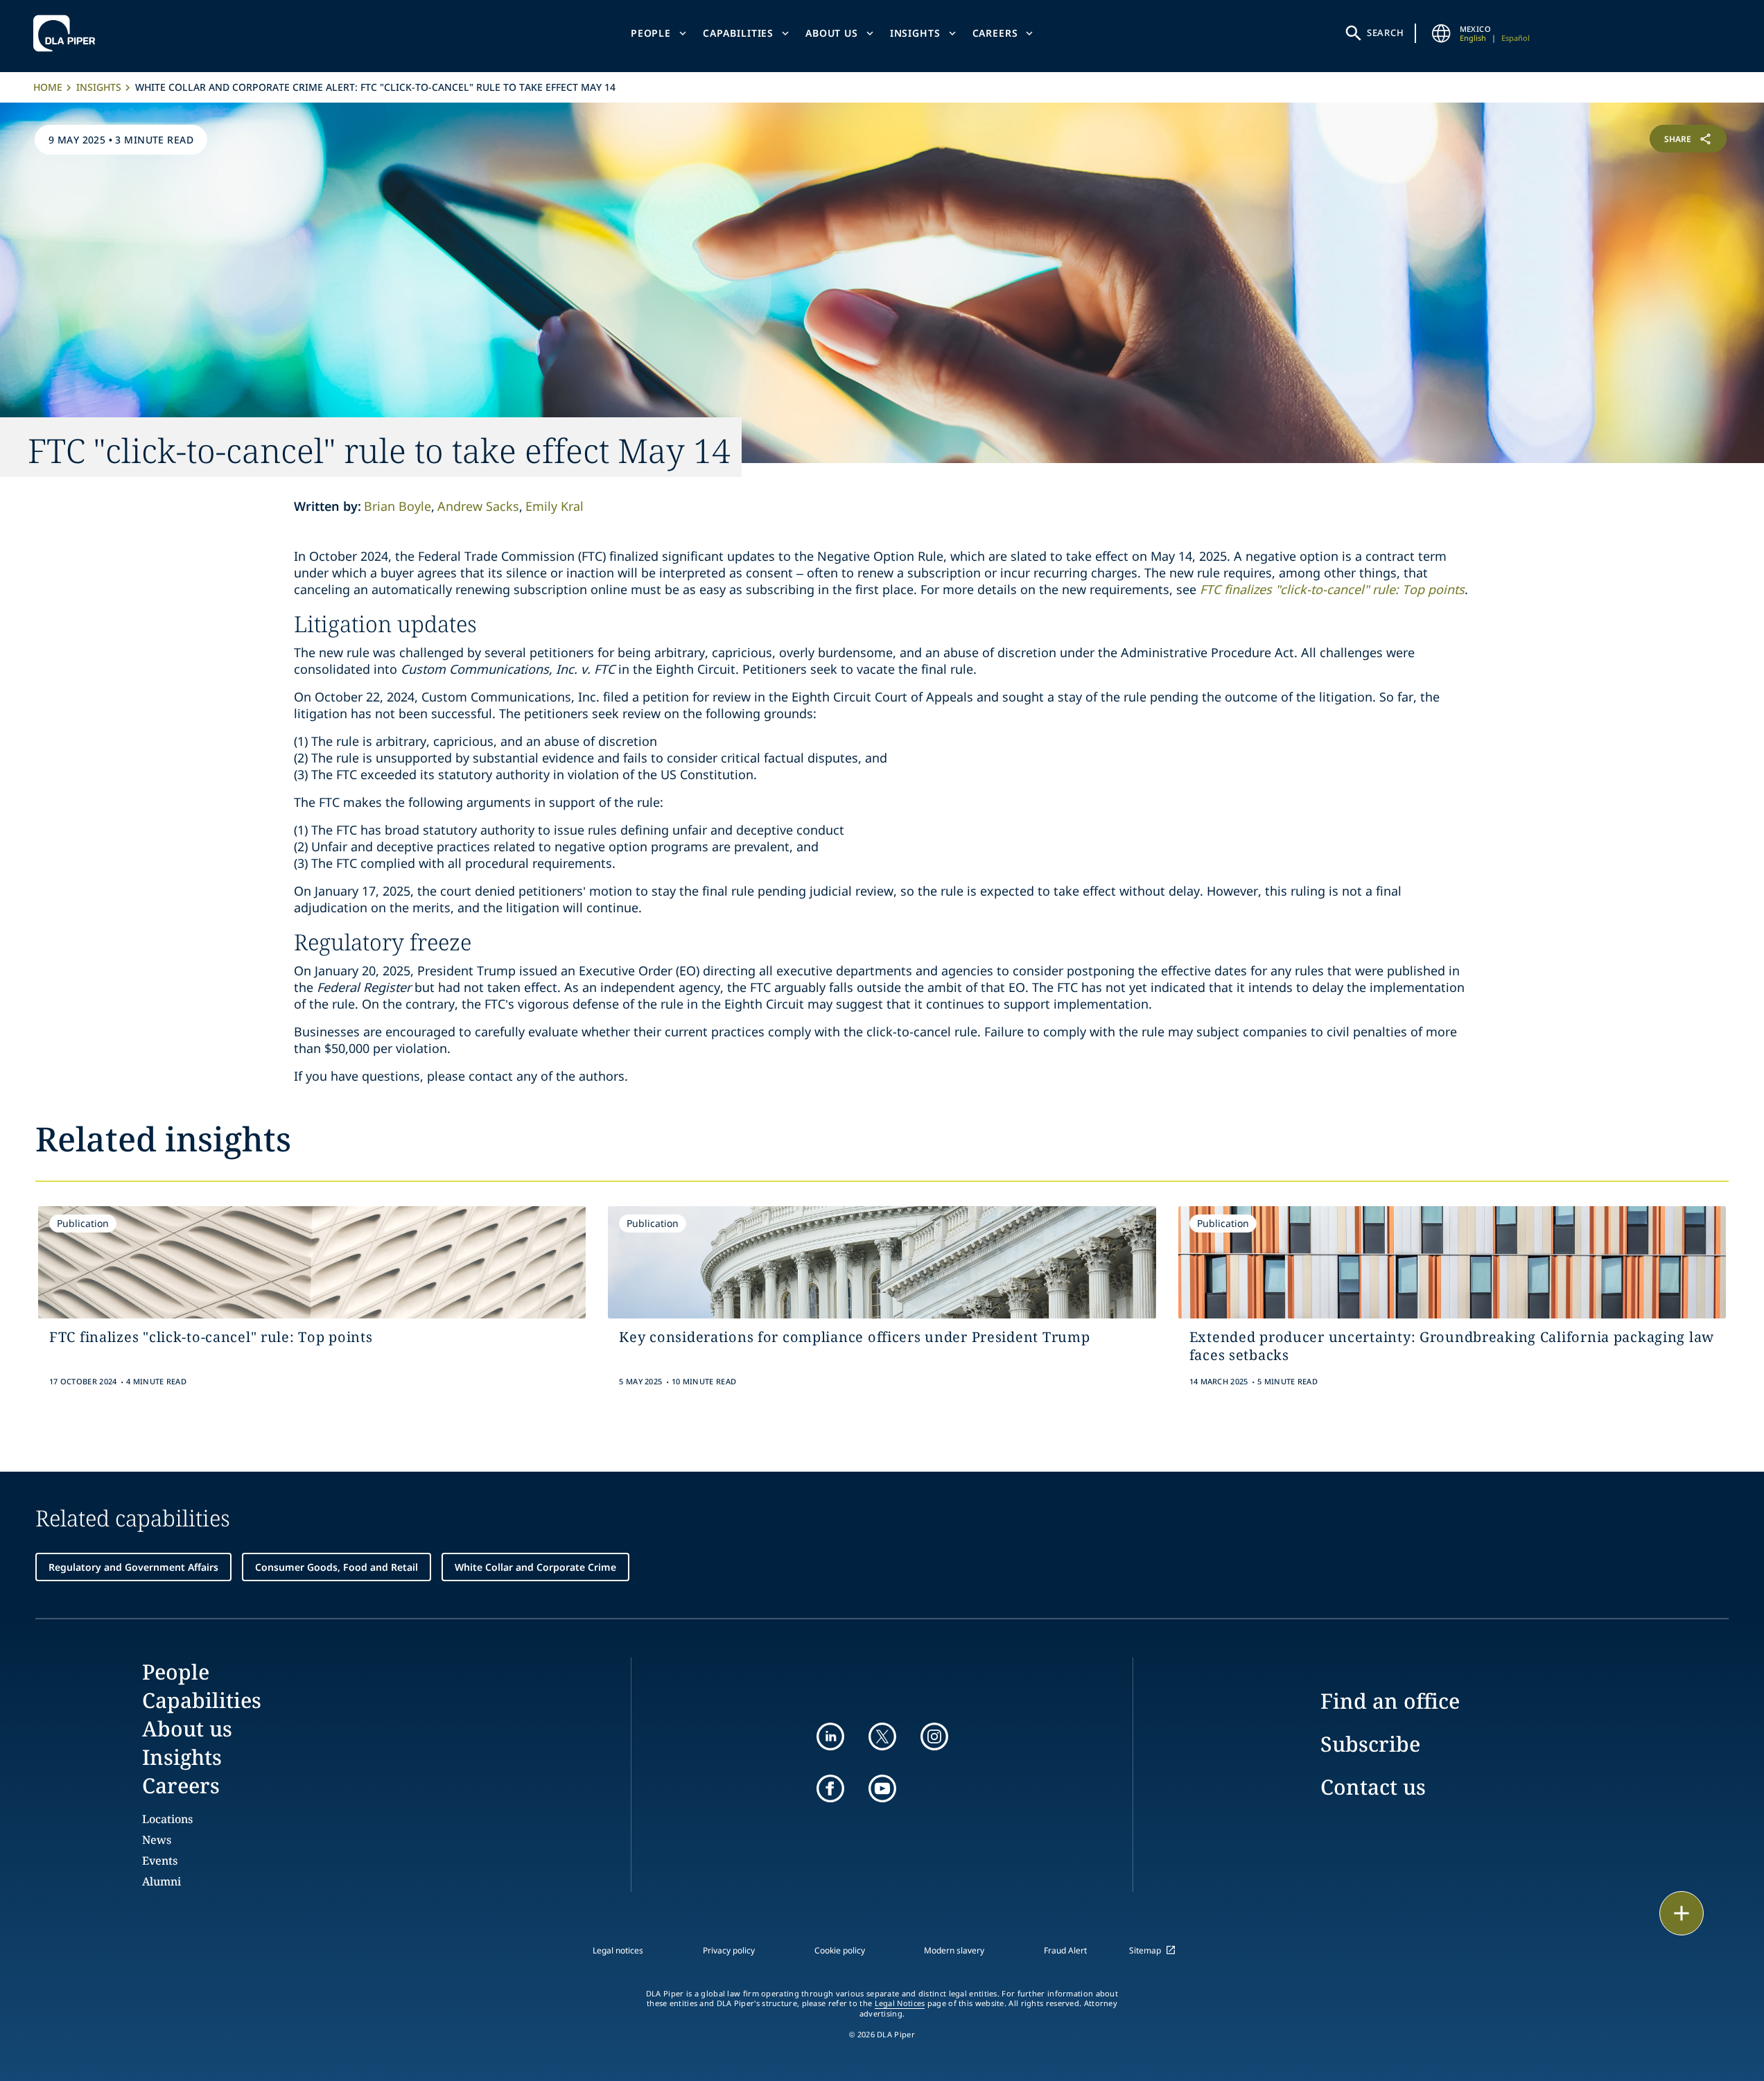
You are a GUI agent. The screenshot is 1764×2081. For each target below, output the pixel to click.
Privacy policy (729, 1950)
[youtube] (882, 1788)
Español (1516, 38)
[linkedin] (830, 1736)
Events (160, 1861)
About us (832, 33)
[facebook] (830, 1788)
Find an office (1390, 1701)
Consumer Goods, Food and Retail (337, 1567)
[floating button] (1682, 1913)
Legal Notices (900, 2003)
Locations (167, 1819)
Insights (915, 33)
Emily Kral (554, 506)
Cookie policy (840, 1950)
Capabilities (738, 33)
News (157, 1840)
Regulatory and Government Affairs (133, 1567)
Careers (995, 33)
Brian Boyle (398, 506)
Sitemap (1145, 1950)
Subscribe (1370, 1744)
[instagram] (934, 1736)
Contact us (1373, 1787)
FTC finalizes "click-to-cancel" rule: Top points (1332, 589)
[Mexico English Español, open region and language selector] (1442, 33)
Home (48, 87)
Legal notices (618, 1950)
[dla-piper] (68, 33)
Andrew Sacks (478, 506)
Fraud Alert (1065, 1950)
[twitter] (882, 1736)
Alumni (161, 1881)
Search (1386, 33)
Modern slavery (954, 1950)
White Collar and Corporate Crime (535, 1567)
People (651, 33)
